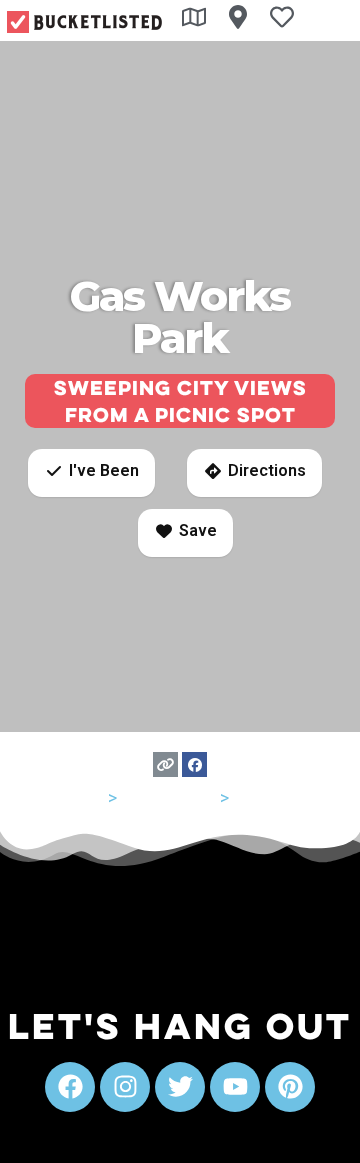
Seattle (261, 797)
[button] (91, 473)
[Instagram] (125, 1087)
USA (87, 797)
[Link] (165, 764)
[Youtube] (235, 1087)
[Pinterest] (290, 1087)
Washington (168, 797)
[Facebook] (194, 764)
